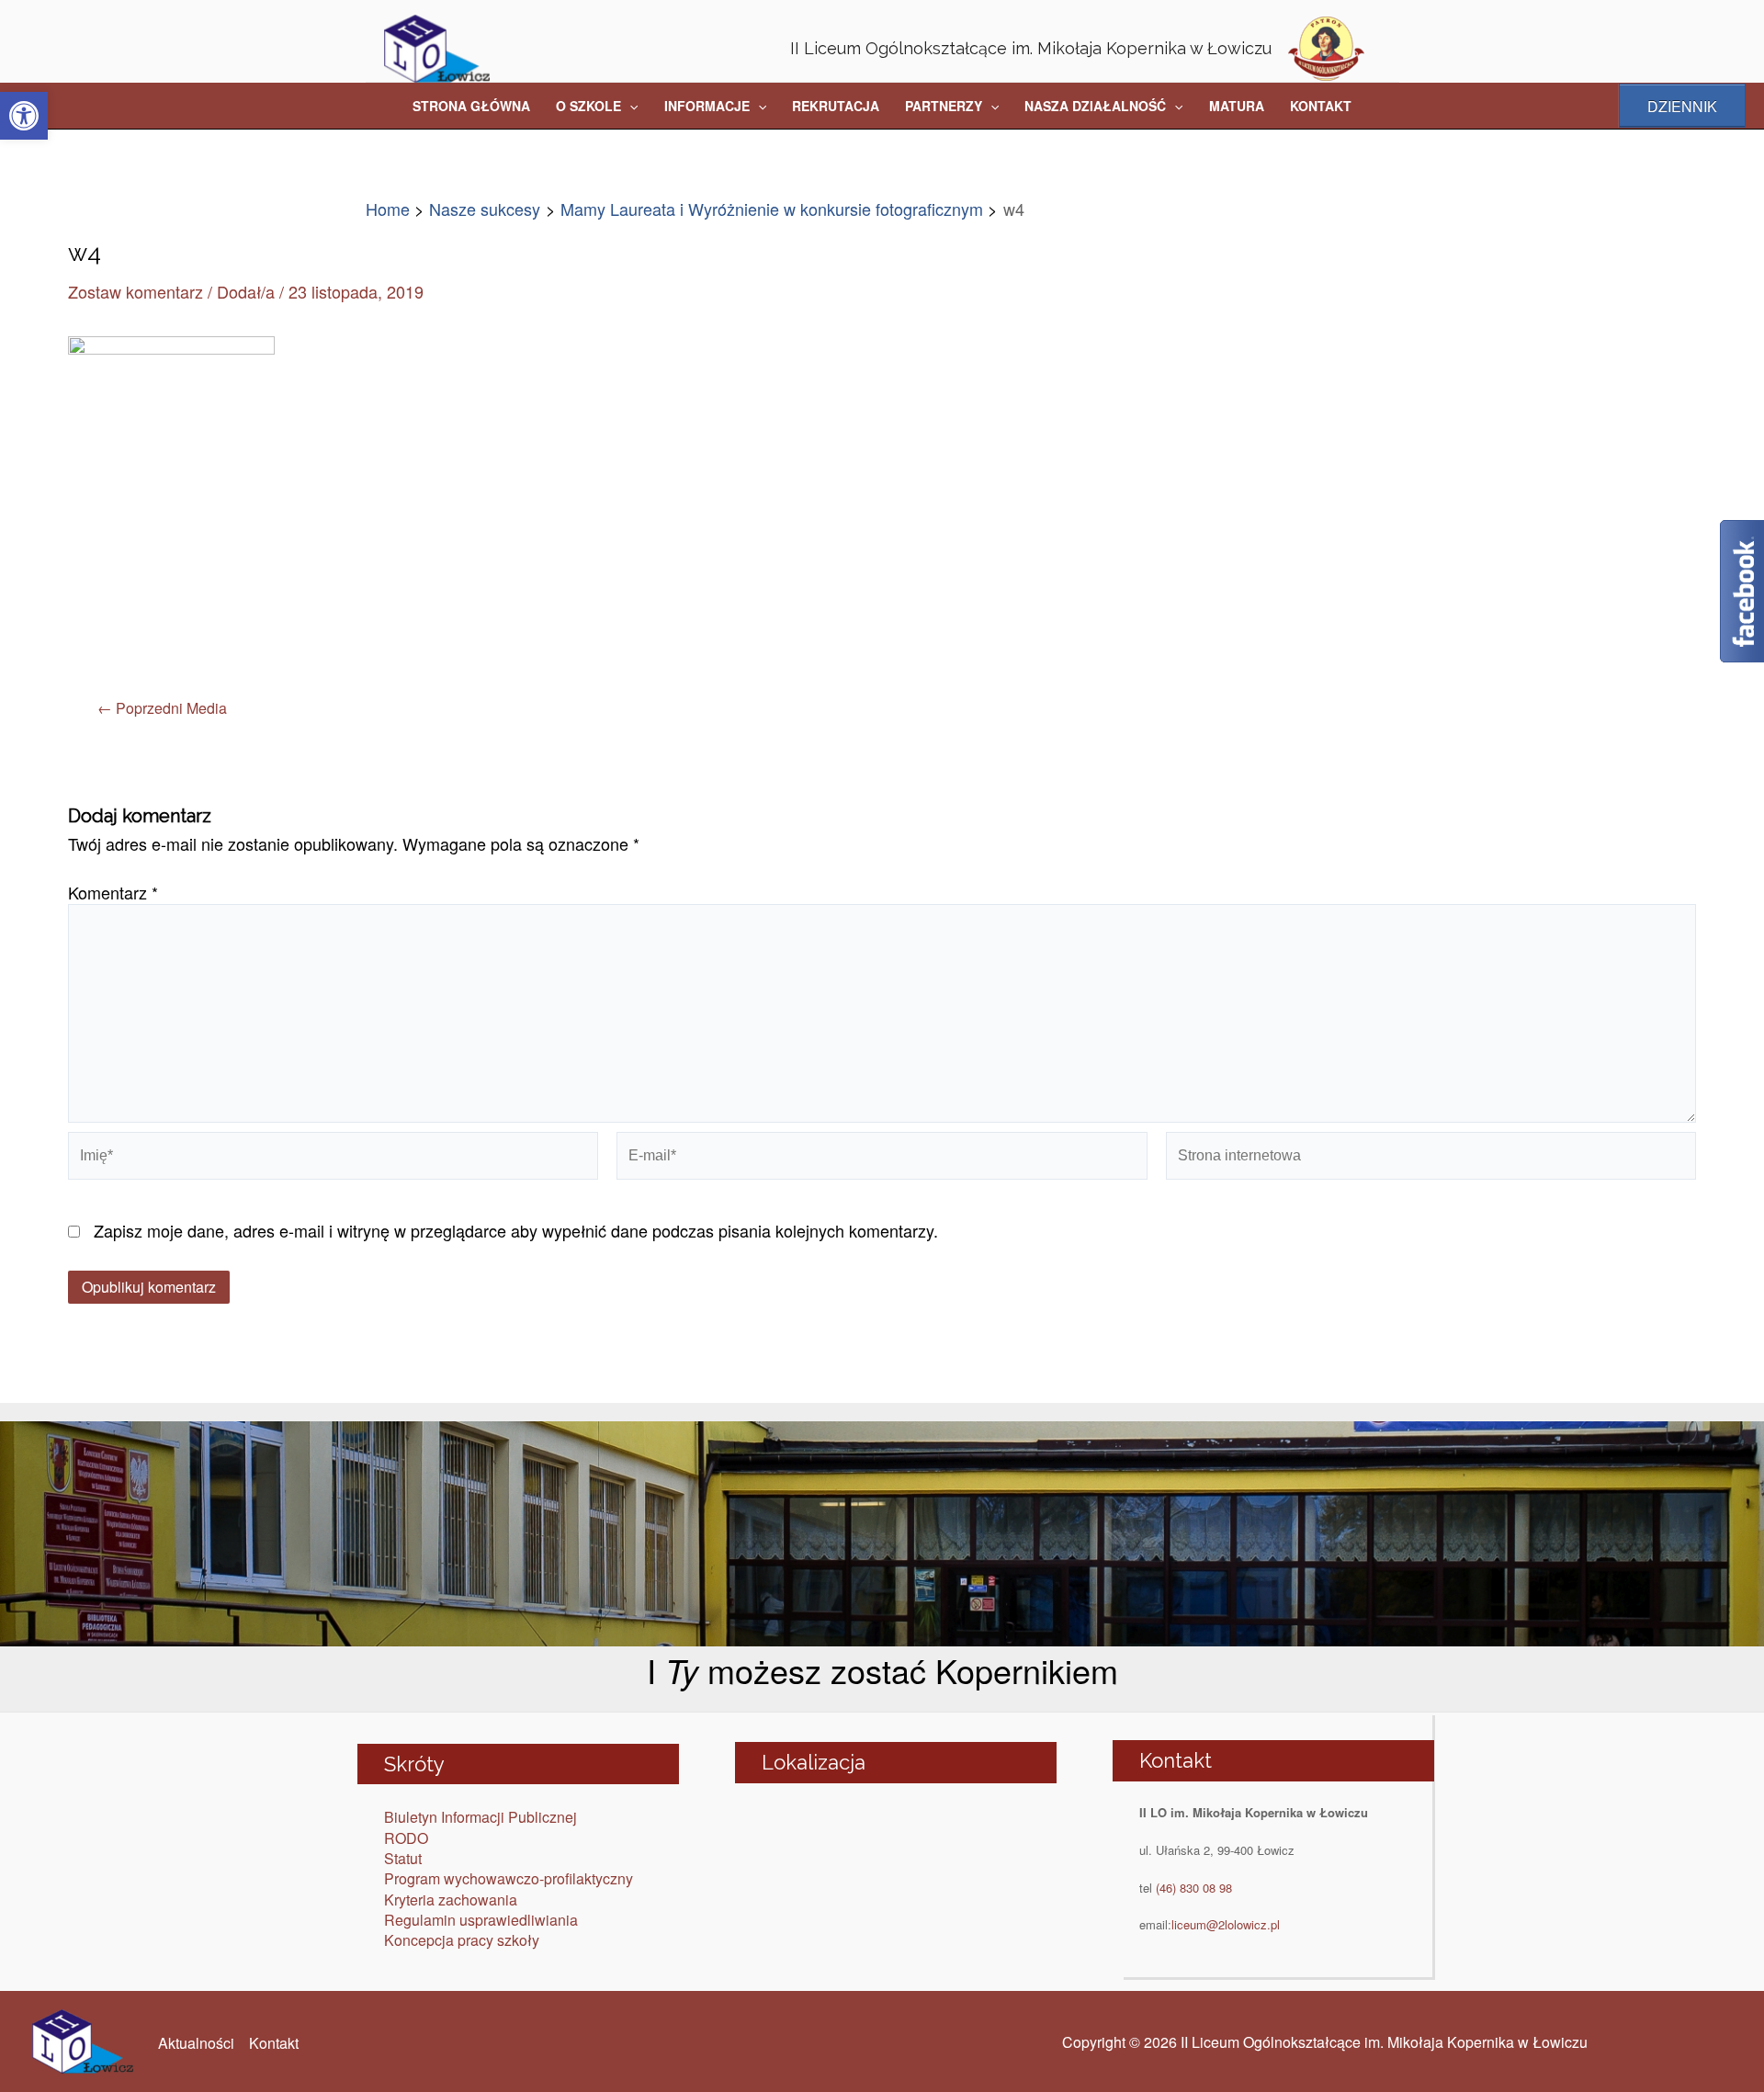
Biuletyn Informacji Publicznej (481, 1817)
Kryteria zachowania (451, 1900)
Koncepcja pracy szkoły (462, 1940)
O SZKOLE (588, 106)
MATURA (1237, 106)
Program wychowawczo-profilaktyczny (509, 1878)
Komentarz (113, 892)
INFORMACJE (707, 106)
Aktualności (196, 2043)
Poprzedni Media (162, 708)
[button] (24, 116)
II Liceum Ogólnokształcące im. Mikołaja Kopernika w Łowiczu (1031, 48)
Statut (403, 1858)
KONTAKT (1321, 106)
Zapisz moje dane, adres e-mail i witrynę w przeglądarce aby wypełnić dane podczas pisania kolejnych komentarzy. (516, 1230)
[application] (629, 106)
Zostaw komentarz (136, 291)
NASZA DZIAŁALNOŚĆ (1095, 106)
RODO (406, 1838)
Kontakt (274, 2043)
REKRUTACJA (836, 106)
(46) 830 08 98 (1194, 1888)
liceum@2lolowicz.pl (1226, 1924)
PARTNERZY (944, 106)
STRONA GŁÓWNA (471, 106)
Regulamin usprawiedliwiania (481, 1920)
